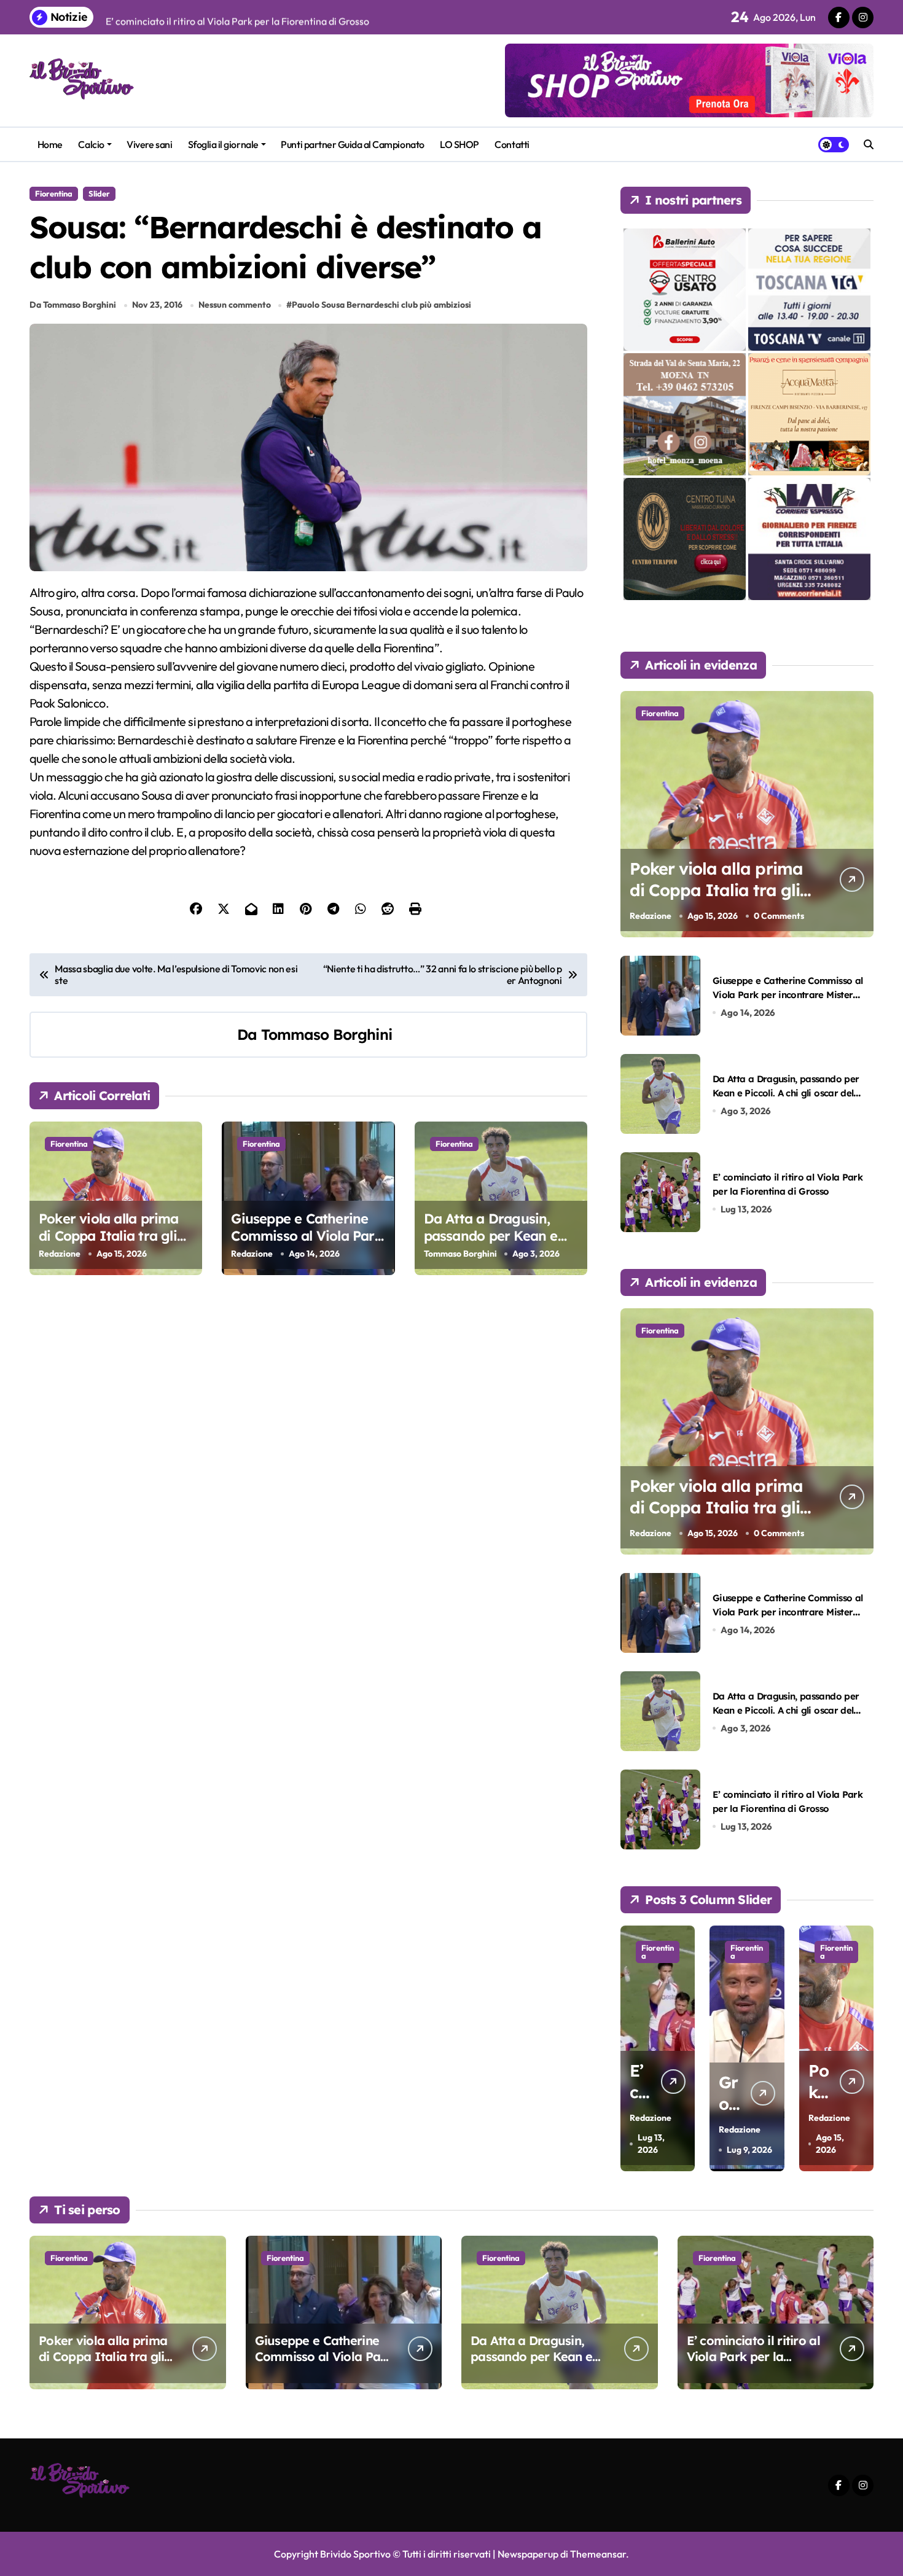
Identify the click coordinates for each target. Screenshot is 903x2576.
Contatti (512, 144)
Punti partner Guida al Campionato (352, 144)
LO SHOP (459, 144)
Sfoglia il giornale (223, 144)
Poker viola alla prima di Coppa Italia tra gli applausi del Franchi (109, 1236)
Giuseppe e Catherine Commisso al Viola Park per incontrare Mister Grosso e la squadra (307, 1245)
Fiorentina (54, 193)
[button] (861, 2048)
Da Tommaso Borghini (73, 305)
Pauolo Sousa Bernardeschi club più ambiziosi (381, 305)
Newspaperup (528, 2554)
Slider (99, 193)
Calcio (91, 144)
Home (50, 144)
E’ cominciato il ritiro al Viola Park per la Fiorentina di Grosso (753, 2356)
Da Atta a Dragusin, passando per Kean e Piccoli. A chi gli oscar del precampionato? (492, 1245)
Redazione (60, 1254)
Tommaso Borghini (326, 1034)
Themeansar (598, 2554)
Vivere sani (149, 144)
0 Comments (779, 916)
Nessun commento (235, 305)
